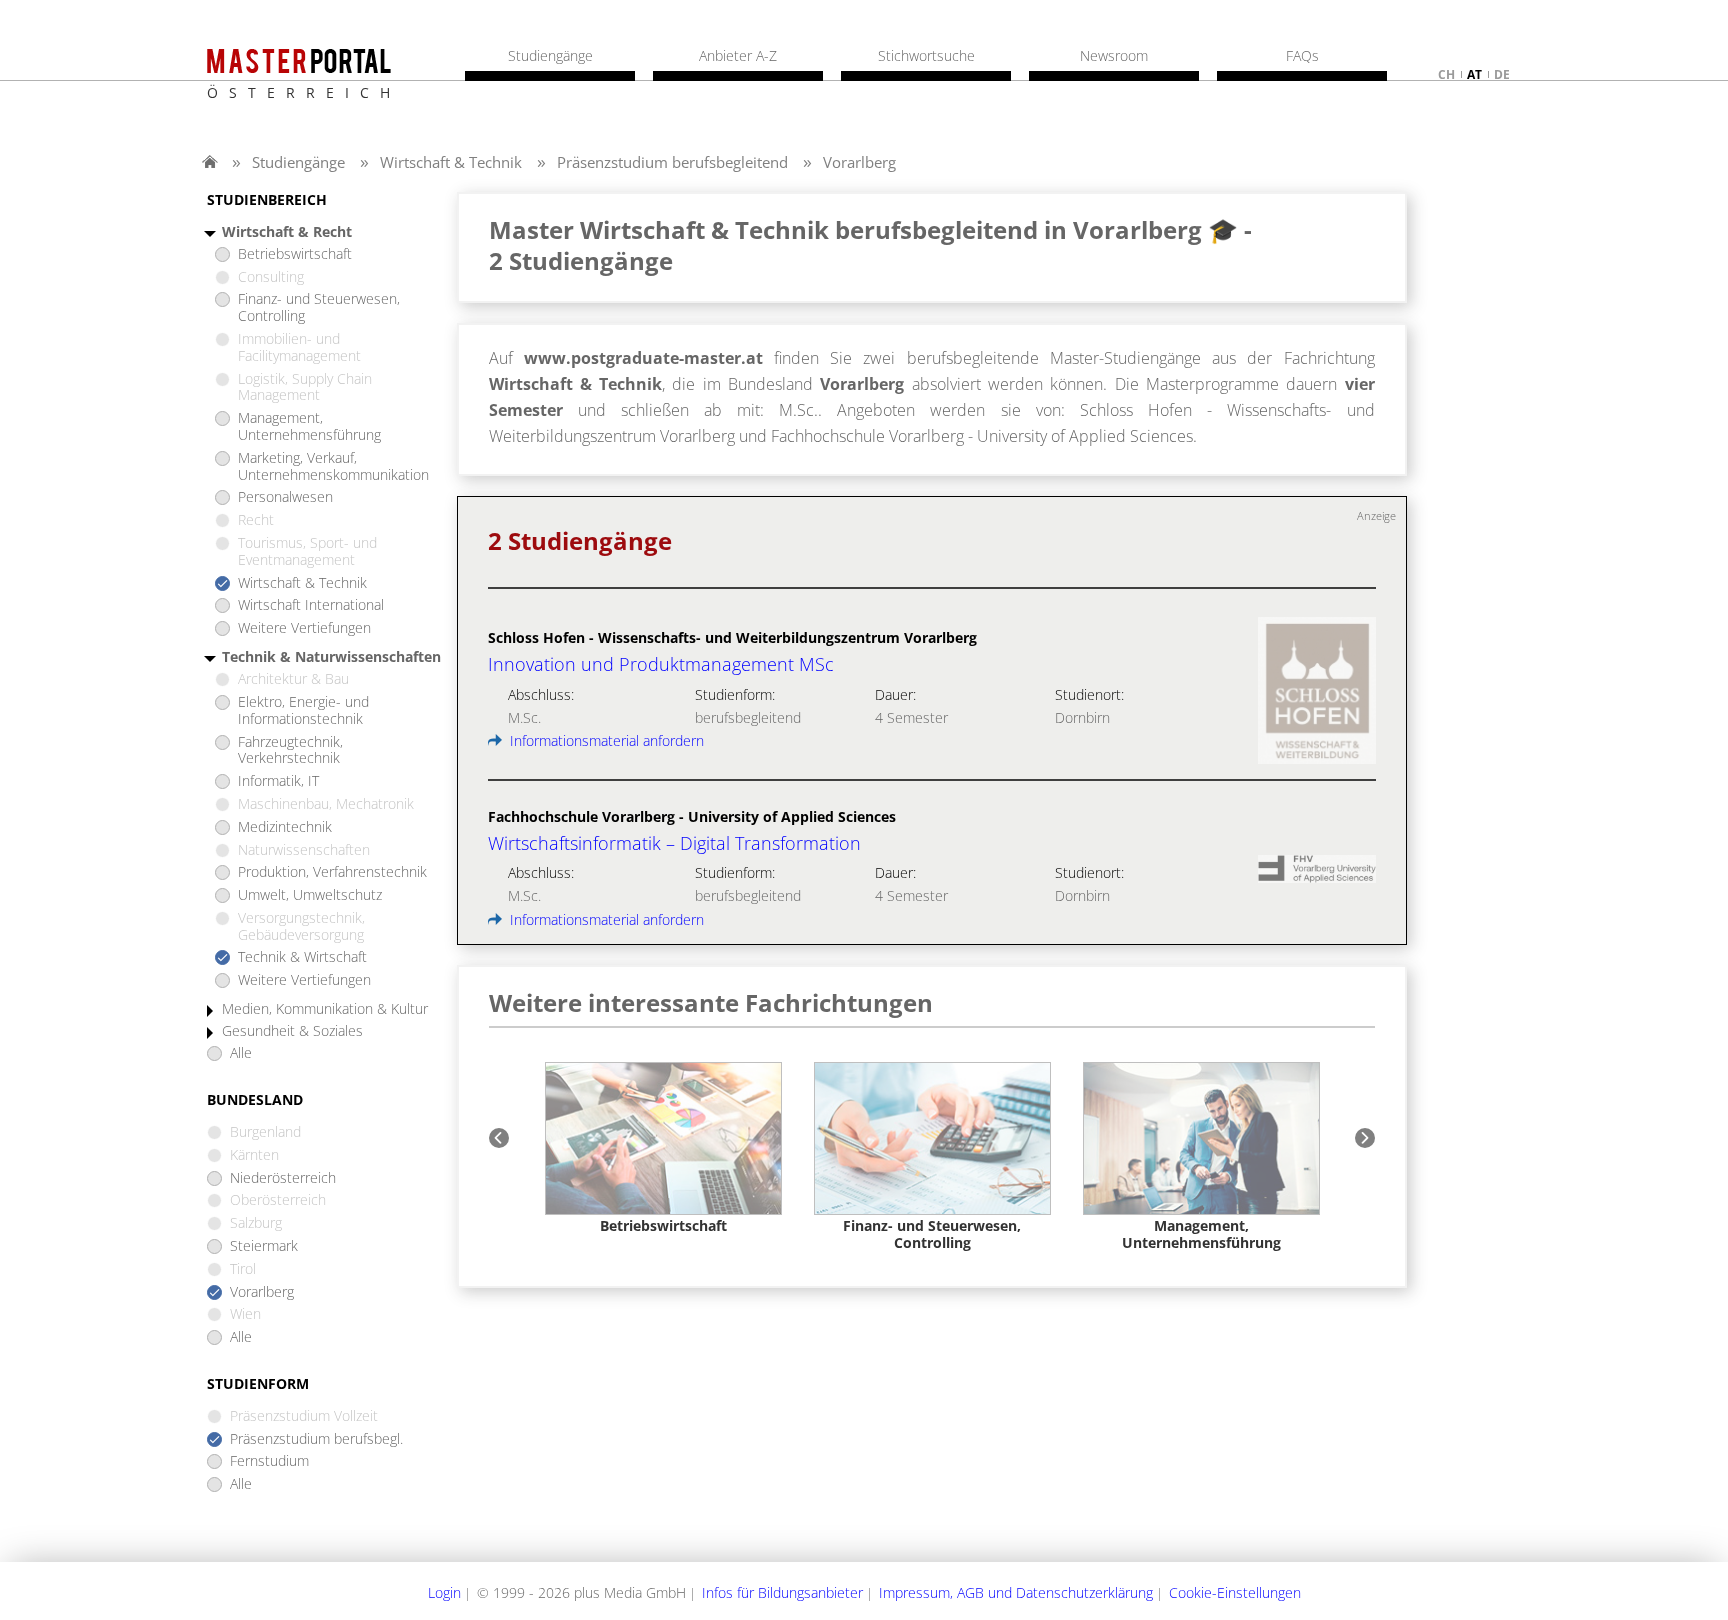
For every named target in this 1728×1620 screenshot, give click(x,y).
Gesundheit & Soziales (292, 1031)
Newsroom (1114, 56)
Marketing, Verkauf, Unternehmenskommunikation (333, 467)
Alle (241, 1053)
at (1474, 74)
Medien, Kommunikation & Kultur (325, 1009)
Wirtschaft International (311, 605)
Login (444, 1592)
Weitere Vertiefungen (304, 628)
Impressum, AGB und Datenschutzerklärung (1016, 1592)
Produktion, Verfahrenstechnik (332, 872)
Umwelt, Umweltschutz (310, 895)
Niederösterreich (283, 1178)
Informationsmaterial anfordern (605, 740)
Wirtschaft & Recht (287, 232)
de (1502, 74)
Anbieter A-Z (738, 56)
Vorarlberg (859, 162)
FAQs (1302, 56)
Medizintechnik (285, 827)
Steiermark (264, 1246)
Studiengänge (298, 162)
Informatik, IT (278, 781)
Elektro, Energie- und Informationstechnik (303, 711)
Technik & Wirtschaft (302, 957)
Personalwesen (285, 497)
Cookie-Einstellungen (1235, 1592)
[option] (663, 1148)
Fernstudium (269, 1461)
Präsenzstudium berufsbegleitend (672, 162)
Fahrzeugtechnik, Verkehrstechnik (290, 751)
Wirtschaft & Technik (451, 162)
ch (1446, 74)
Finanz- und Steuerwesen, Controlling (319, 308)
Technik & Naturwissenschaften (331, 657)
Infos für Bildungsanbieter (782, 1592)
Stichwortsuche (926, 56)
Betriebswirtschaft (295, 254)
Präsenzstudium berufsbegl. (316, 1439)
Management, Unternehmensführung (309, 427)
